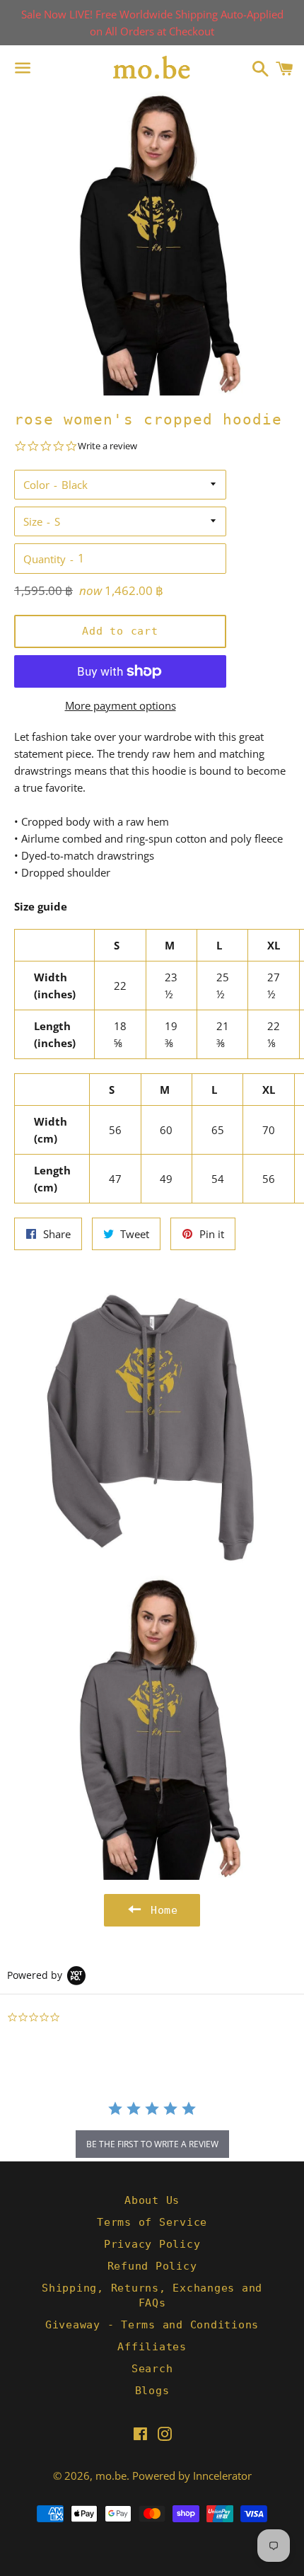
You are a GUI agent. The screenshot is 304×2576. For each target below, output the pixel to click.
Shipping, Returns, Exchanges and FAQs (152, 2295)
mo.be (111, 2476)
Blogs (152, 2391)
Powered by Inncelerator (192, 2476)
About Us (152, 2200)
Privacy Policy (152, 2244)
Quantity (45, 559)
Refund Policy (152, 2266)
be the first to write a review (152, 2144)
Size (33, 521)
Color (36, 485)
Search (152, 2369)
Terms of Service (152, 2222)
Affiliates (152, 2347)
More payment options (121, 705)
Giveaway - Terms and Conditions (152, 2325)
